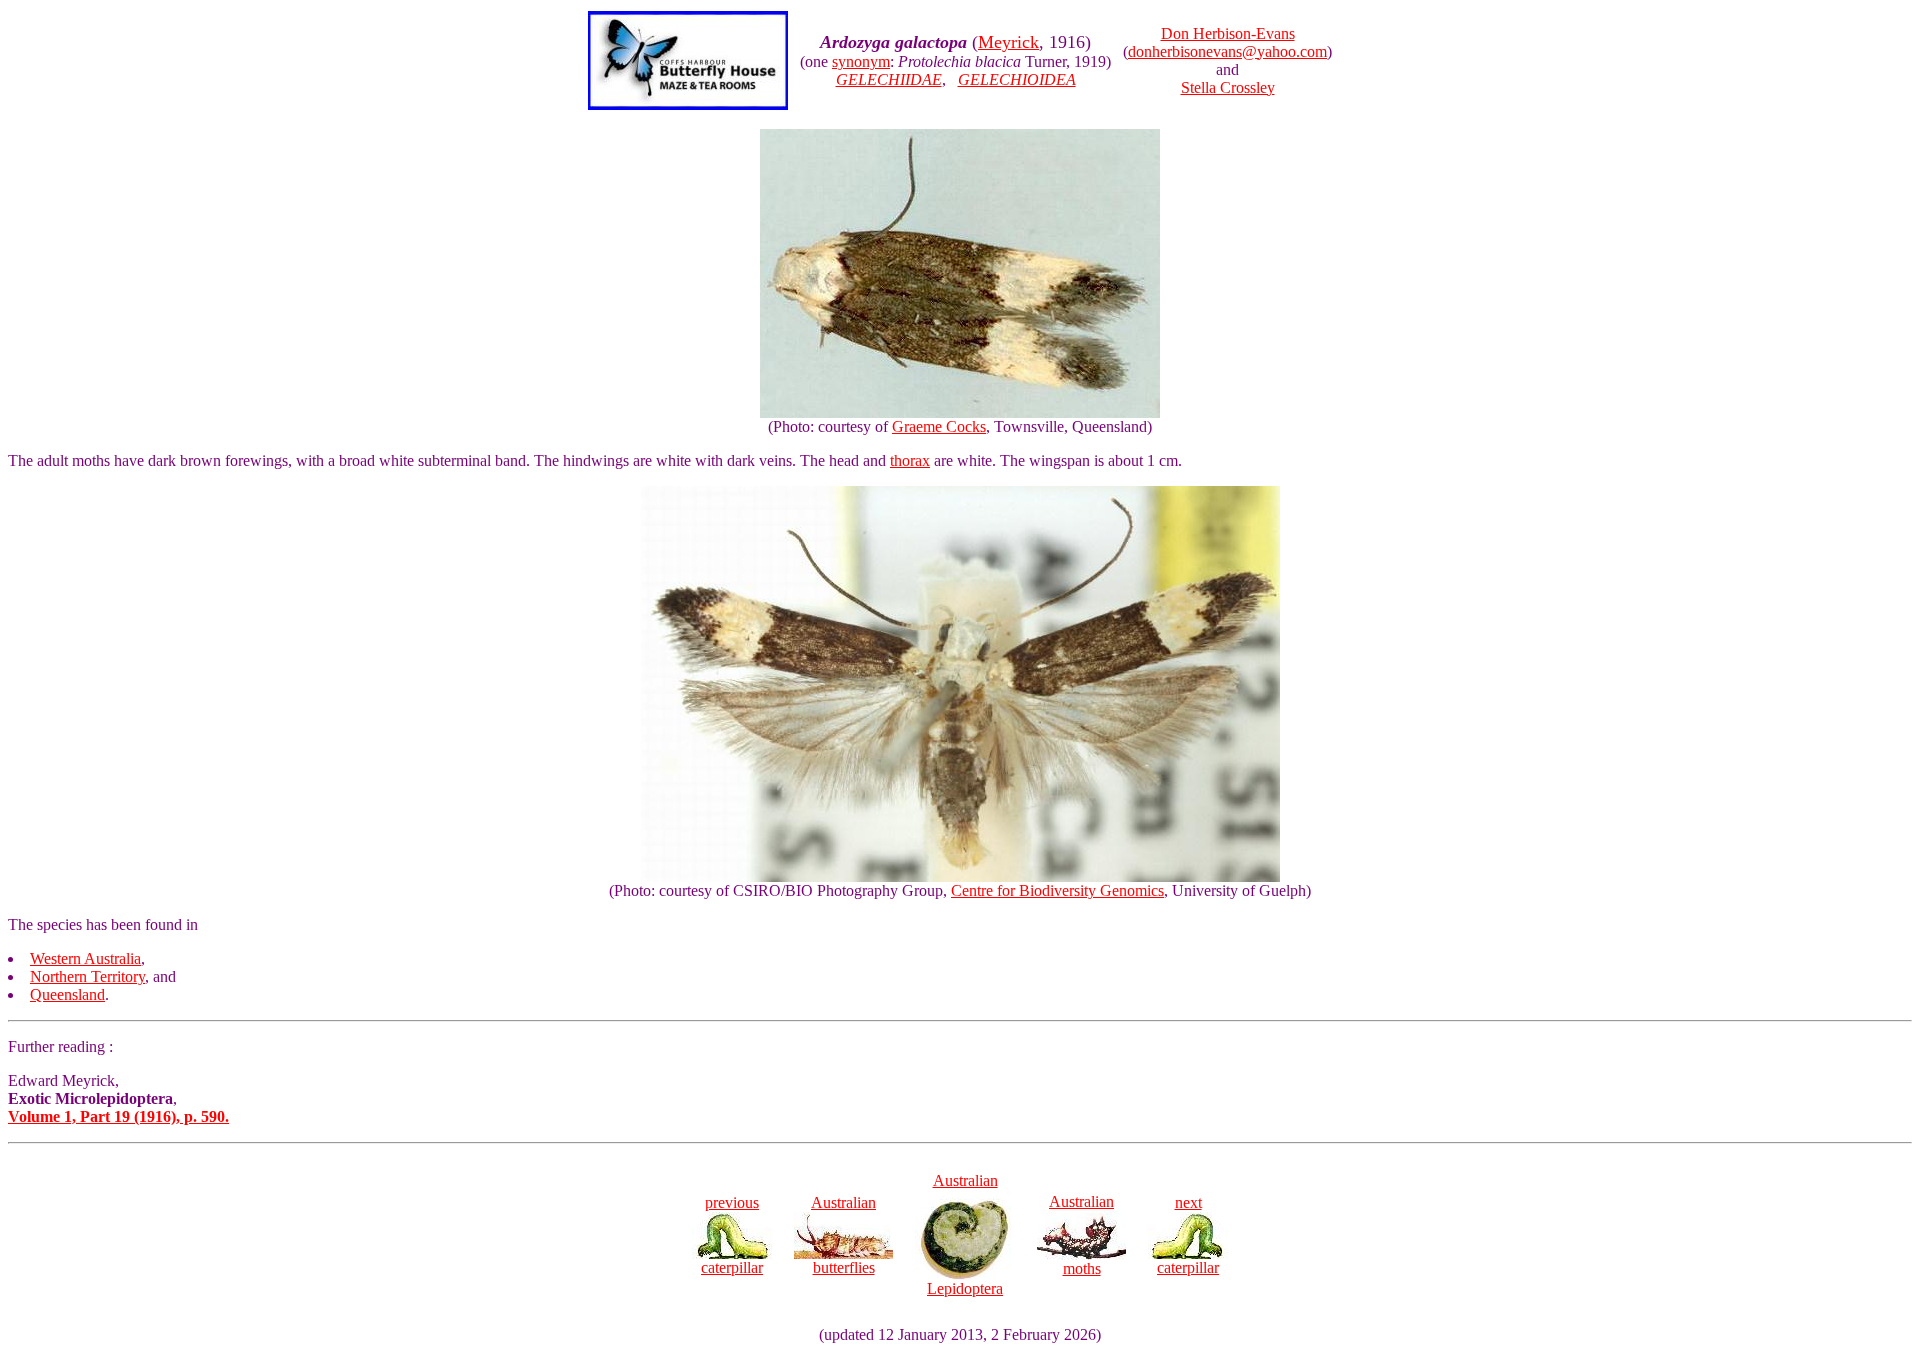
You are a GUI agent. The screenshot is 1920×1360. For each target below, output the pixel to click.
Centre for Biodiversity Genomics (1057, 890)
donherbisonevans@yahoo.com (1227, 51)
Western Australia (85, 958)
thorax (910, 460)
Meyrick (1008, 42)
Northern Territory (87, 976)
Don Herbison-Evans (1228, 33)
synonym (861, 61)
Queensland (67, 994)
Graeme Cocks (939, 426)
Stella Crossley (1228, 87)
